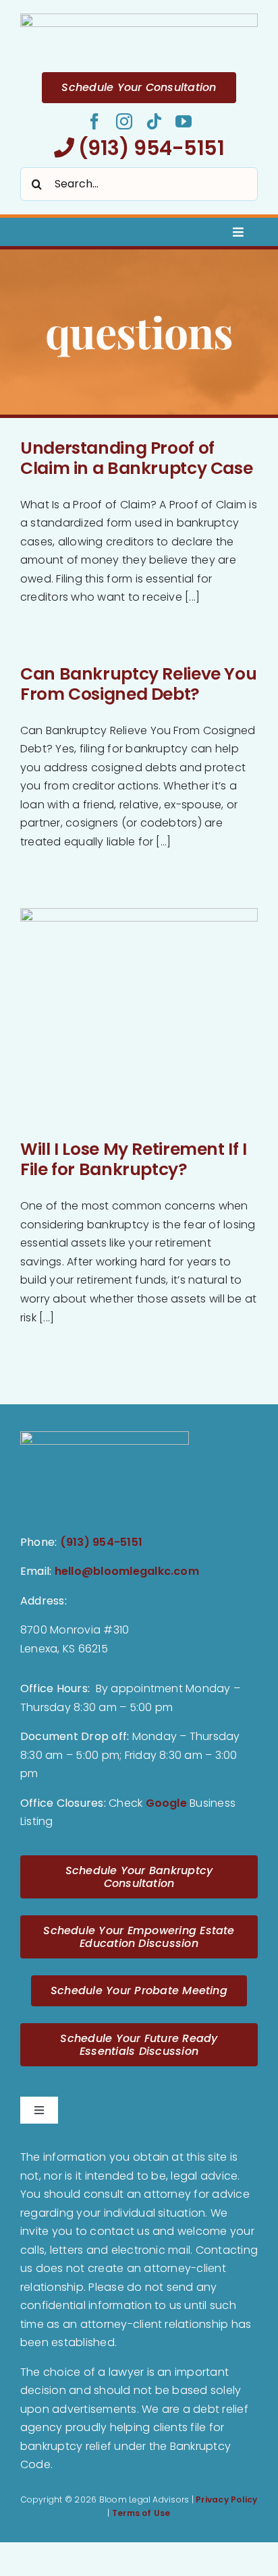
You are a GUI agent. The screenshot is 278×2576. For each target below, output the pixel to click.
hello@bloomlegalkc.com (127, 1571)
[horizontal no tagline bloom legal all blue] (139, 19)
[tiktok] (154, 121)
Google (166, 1803)
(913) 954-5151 (149, 148)
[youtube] (184, 121)
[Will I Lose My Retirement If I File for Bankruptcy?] (139, 1017)
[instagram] (124, 121)
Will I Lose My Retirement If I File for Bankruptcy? (134, 1159)
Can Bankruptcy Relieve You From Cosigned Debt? (138, 684)
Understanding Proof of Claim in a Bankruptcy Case (136, 458)
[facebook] (94, 121)
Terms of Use (141, 2513)
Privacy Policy (226, 2499)
